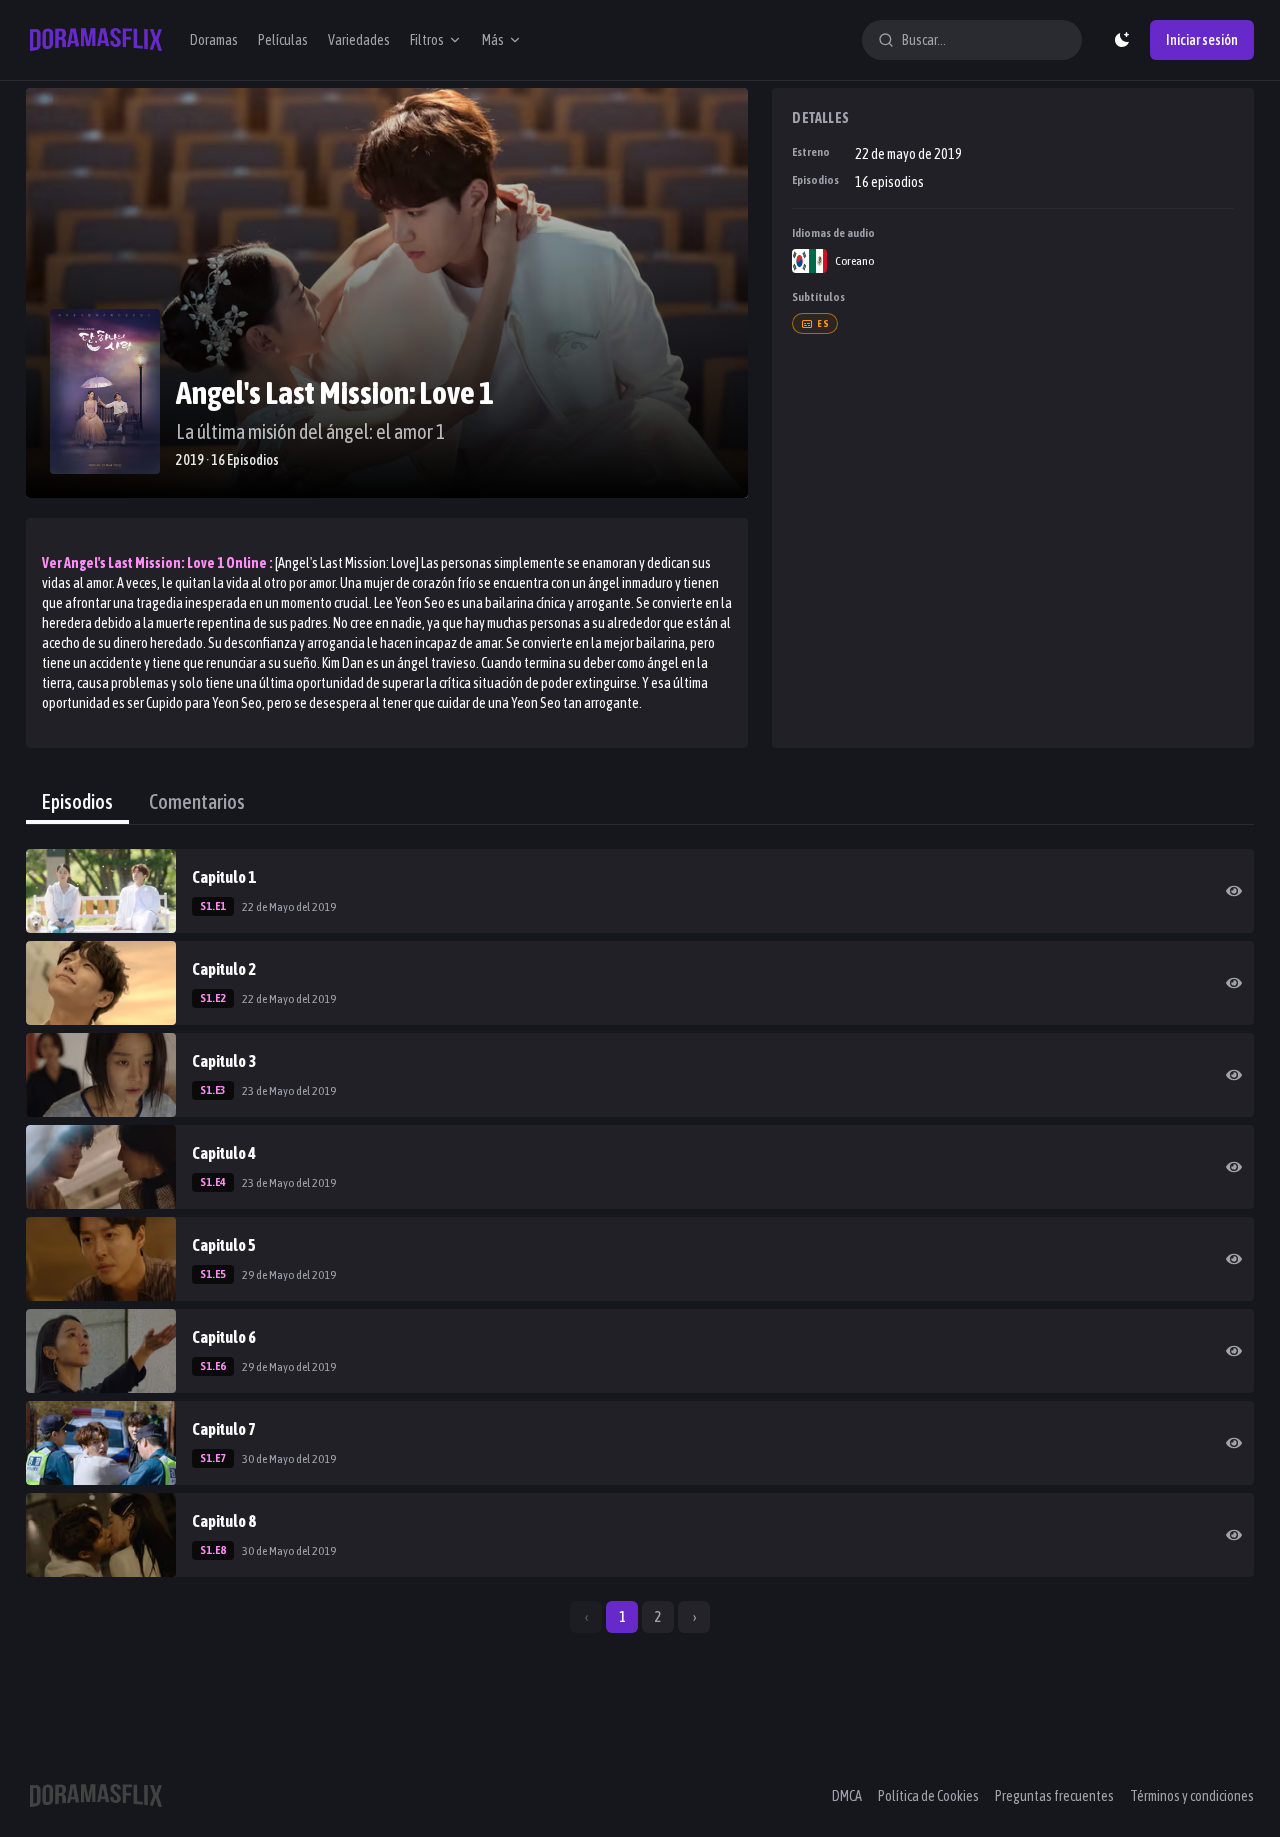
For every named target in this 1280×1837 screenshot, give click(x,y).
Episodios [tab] (77, 801)
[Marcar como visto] (1234, 891)
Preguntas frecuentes (1054, 1796)
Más (493, 40)
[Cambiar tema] (1122, 40)
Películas (283, 40)
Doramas (214, 40)
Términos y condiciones (1192, 1796)
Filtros (427, 40)
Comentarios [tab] (197, 801)
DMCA (847, 1796)
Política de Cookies (928, 1796)
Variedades (359, 40)
